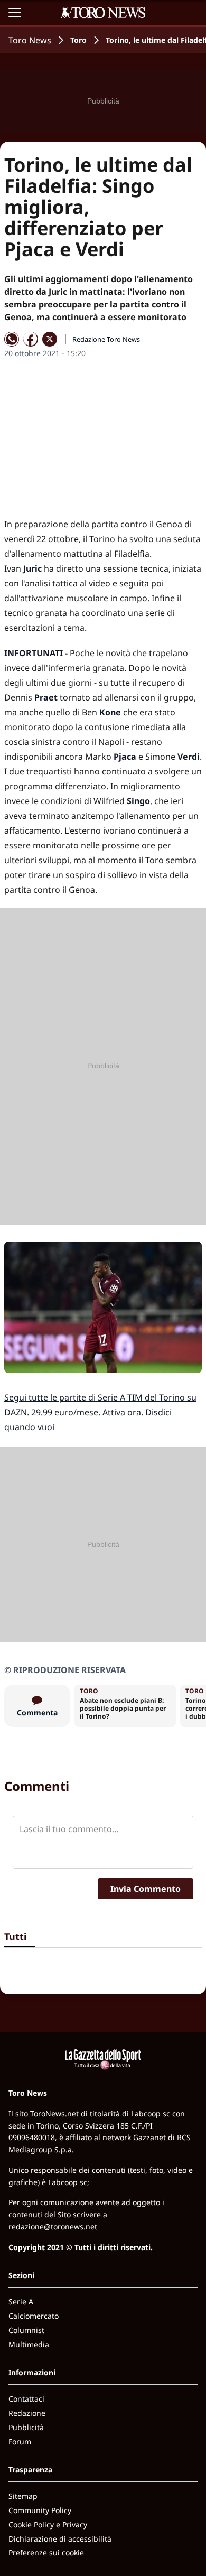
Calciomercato (34, 2316)
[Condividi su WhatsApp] (12, 339)
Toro (78, 40)
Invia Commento (146, 1889)
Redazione (27, 2413)
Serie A (21, 2302)
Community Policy (40, 2510)
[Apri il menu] (15, 13)
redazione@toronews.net (53, 2227)
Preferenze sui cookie (46, 2552)
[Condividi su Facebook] (31, 339)
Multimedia (29, 2344)
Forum (20, 2442)
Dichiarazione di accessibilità (60, 2539)
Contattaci (26, 2399)
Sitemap (23, 2496)
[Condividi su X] (50, 339)
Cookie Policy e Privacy (48, 2524)
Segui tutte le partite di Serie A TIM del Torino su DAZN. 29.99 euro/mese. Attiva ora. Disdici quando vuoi (100, 1412)
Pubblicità (26, 2427)
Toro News (30, 40)
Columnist (26, 2330)
